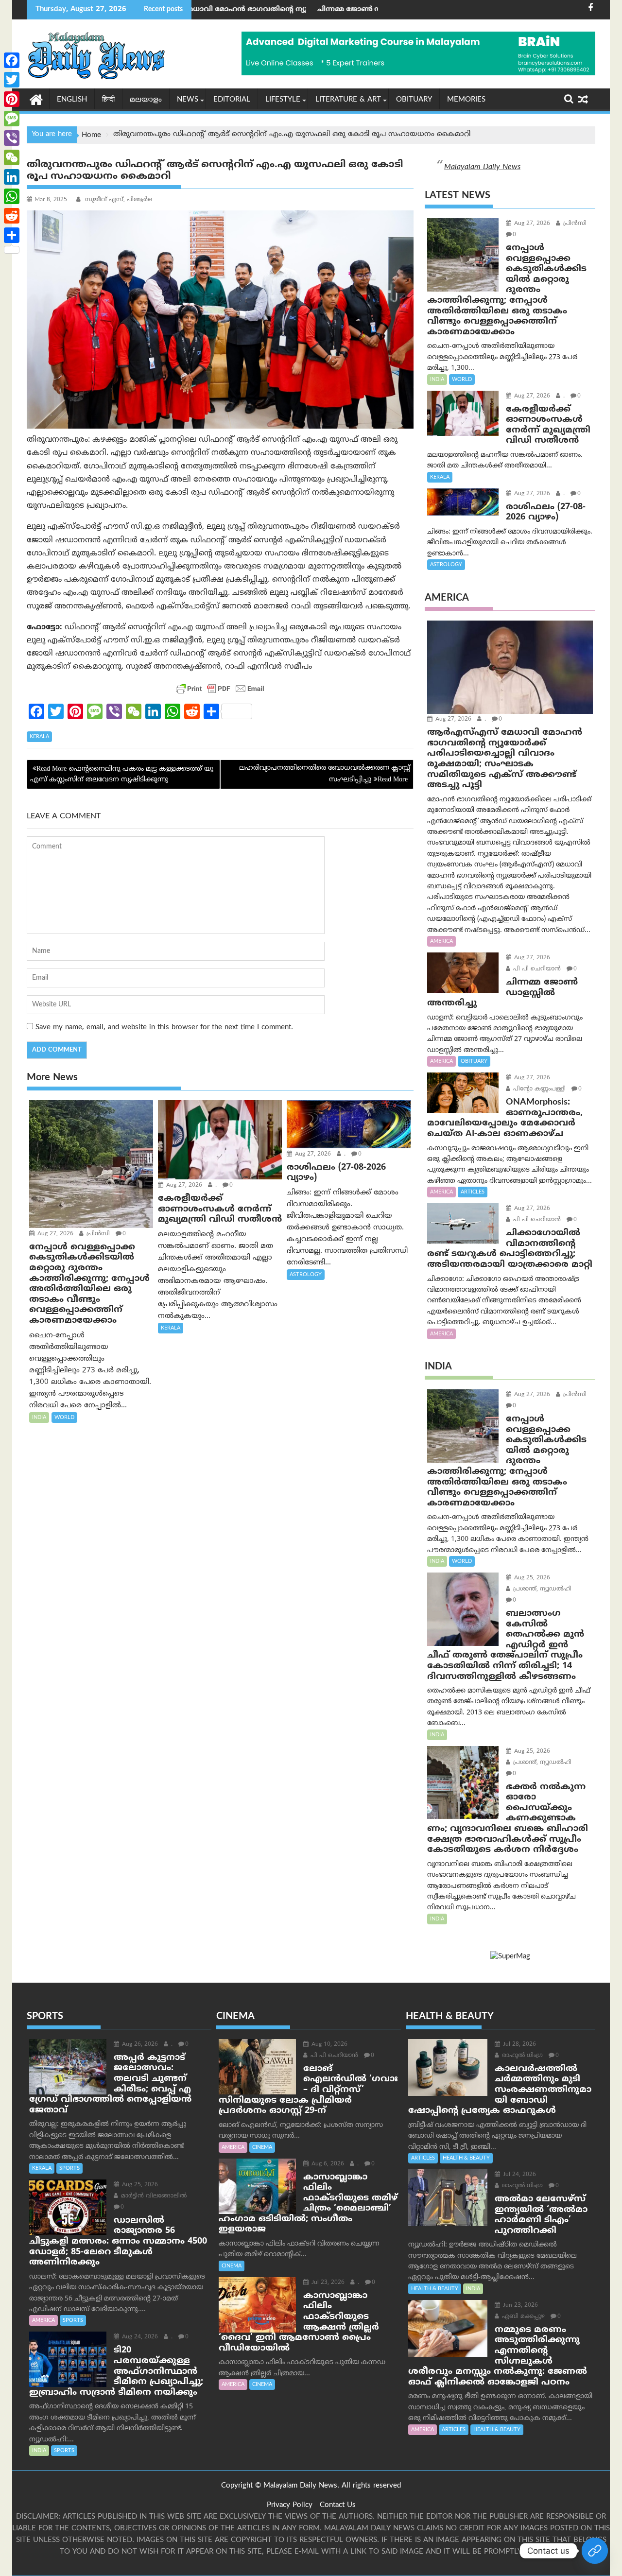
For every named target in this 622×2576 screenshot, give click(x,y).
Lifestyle (283, 100)
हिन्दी (108, 100)
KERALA (39, 737)
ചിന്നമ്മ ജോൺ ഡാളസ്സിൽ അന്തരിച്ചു (272, 9)
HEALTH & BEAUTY (466, 2158)
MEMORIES (466, 100)
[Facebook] (12, 60)
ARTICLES (473, 1192)
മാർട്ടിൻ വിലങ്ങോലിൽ (153, 2196)
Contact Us (338, 2505)
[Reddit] (12, 216)
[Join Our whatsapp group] (595, 2551)
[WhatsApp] (12, 196)
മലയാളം (146, 100)
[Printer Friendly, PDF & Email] (220, 689)
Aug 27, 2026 (54, 1234)
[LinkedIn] (12, 177)
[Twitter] (12, 80)
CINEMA (262, 2147)
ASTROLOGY (306, 1275)
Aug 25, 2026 (531, 1578)
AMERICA (441, 941)
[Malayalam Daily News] (36, 99)
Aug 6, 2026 (327, 2164)
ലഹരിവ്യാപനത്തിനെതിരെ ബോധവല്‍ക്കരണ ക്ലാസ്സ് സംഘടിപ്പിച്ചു (325, 774)
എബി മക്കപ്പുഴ (522, 2317)
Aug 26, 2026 (139, 2045)
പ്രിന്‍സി (97, 1234)
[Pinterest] (12, 99)
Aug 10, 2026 (328, 2045)
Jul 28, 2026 (518, 2045)
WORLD (64, 1418)
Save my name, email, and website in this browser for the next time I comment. (164, 1028)
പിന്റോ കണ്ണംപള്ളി (538, 1089)
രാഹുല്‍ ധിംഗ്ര (521, 2056)
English (72, 100)
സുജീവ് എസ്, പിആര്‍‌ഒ (118, 200)
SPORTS (69, 2168)
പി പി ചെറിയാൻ (536, 969)
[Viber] (12, 138)
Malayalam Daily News (482, 167)
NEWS (188, 100)
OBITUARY (414, 100)
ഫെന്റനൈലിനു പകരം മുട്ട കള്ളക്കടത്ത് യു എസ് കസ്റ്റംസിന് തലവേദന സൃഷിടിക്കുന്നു (122, 774)
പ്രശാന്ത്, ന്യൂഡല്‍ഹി (541, 1589)
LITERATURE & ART (348, 100)
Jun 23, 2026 (519, 2306)
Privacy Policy (290, 2505)
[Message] (12, 119)
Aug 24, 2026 (139, 2337)
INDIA (39, 1418)
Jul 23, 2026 (327, 2283)
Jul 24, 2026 (518, 2175)
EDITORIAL (232, 100)
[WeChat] (12, 157)
